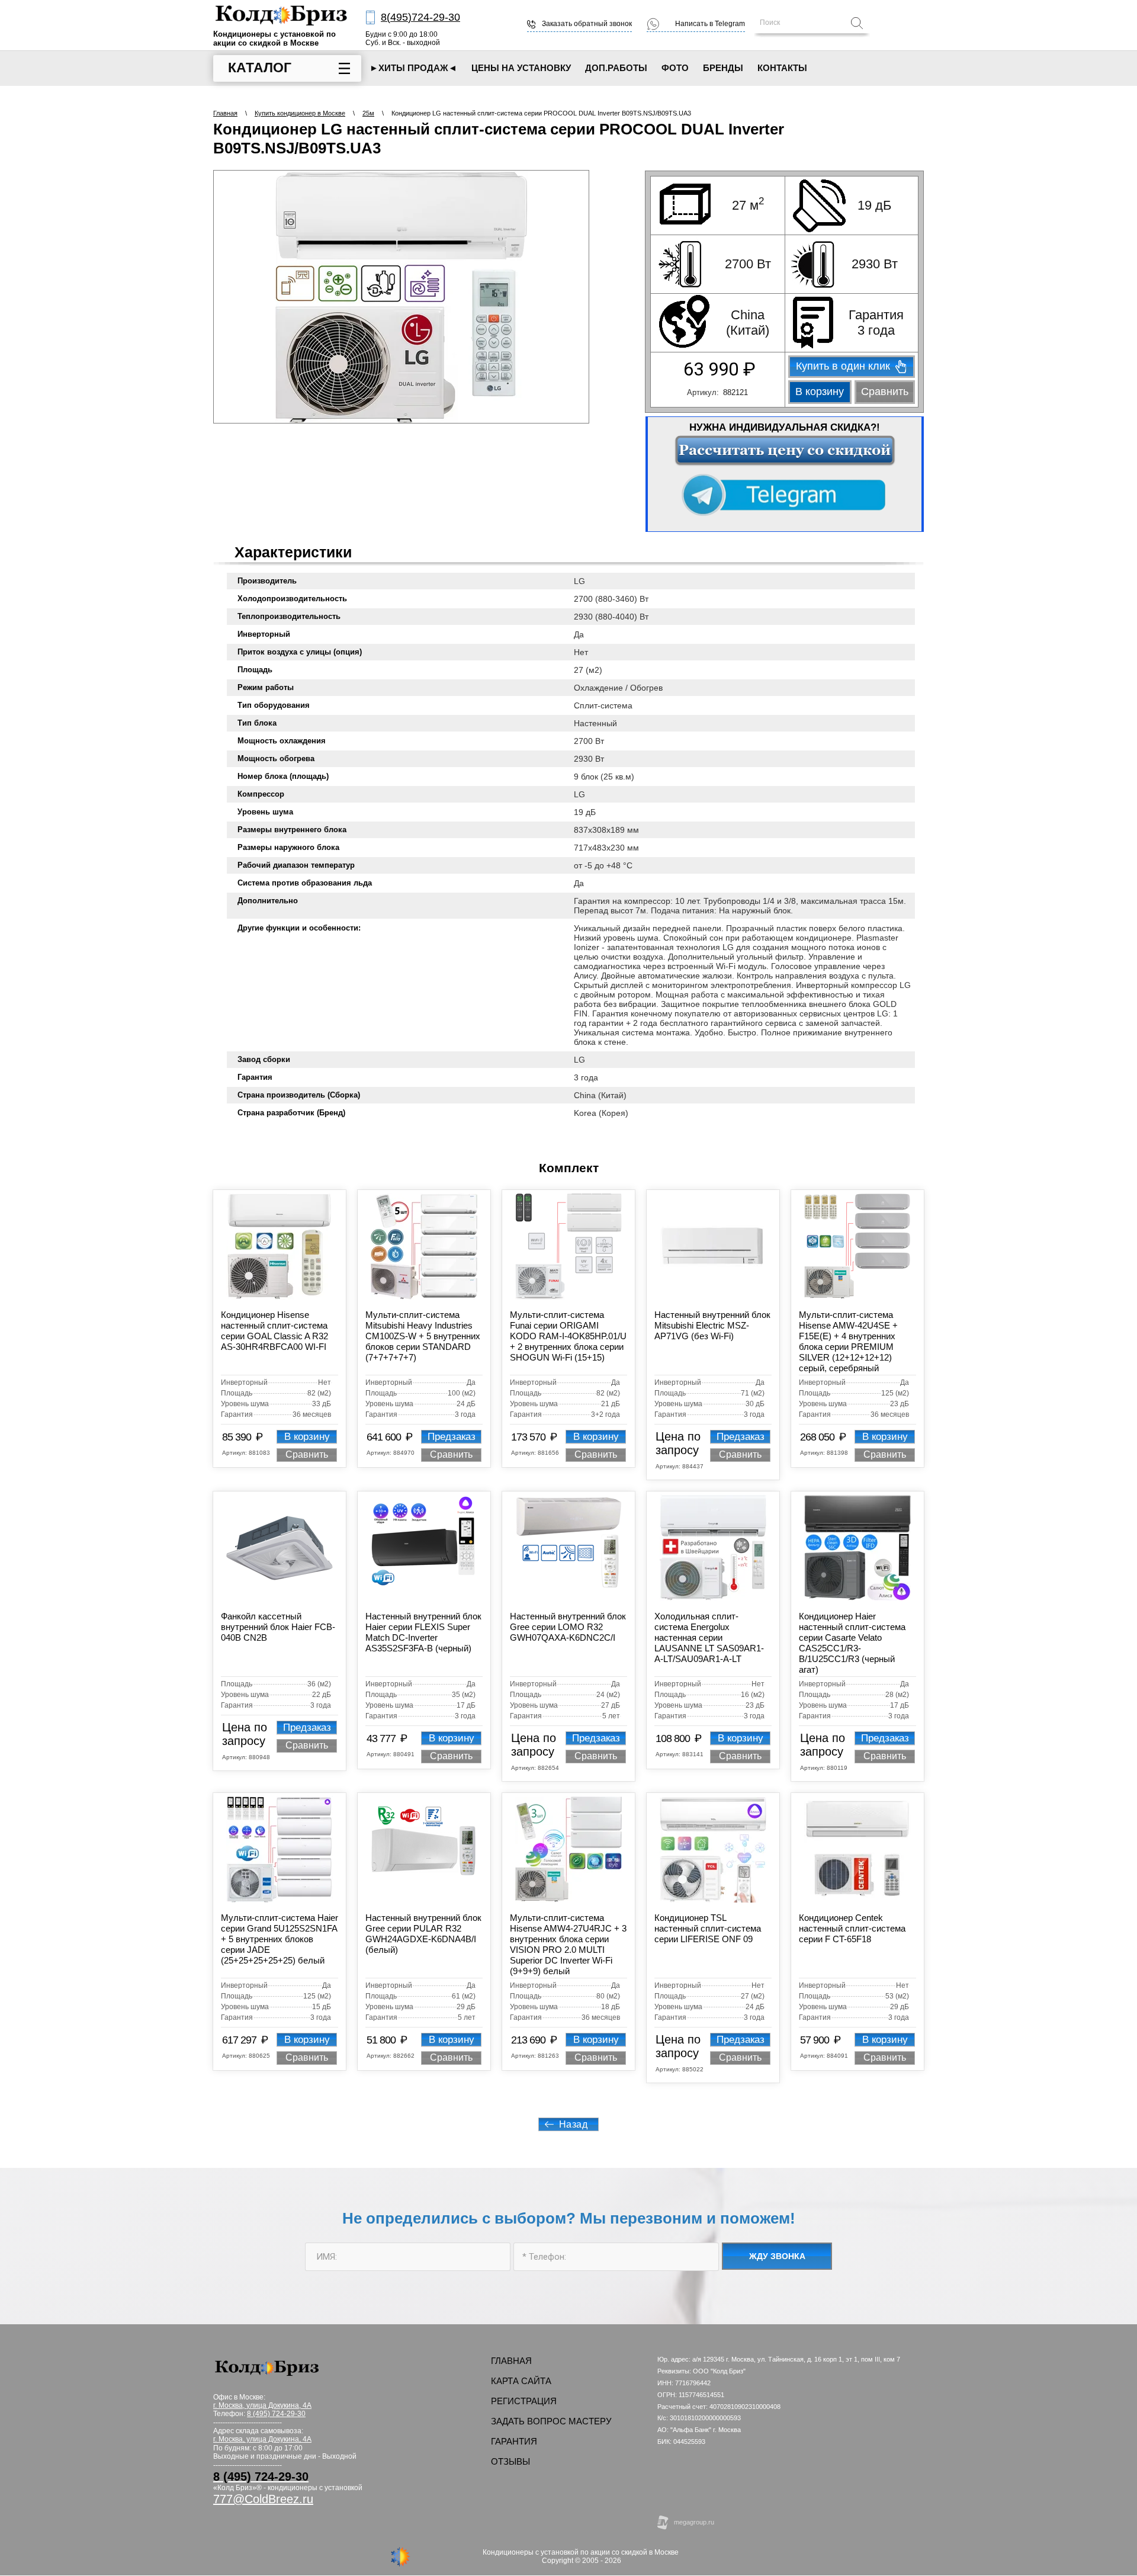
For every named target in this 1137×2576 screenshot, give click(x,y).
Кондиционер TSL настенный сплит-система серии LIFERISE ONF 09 (708, 1928)
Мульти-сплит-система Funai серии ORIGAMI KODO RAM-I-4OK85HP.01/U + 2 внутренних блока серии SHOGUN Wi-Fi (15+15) (568, 1336)
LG (579, 581)
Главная (225, 113)
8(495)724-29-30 (420, 17)
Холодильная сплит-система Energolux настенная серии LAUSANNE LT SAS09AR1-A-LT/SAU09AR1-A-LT (709, 1637)
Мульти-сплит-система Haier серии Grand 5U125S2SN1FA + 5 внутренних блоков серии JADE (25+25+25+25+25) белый (280, 1939)
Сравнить (885, 392)
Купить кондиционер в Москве (300, 113)
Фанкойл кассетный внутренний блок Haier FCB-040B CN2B (278, 1627)
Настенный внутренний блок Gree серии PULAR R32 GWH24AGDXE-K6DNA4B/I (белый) (423, 1934)
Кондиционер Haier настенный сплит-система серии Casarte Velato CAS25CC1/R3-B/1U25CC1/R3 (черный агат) (852, 1643)
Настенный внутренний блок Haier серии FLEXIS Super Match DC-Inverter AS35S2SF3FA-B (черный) (423, 1632)
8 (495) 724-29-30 (276, 2414)
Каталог (260, 68)
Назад (574, 2124)
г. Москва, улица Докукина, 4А (262, 2439)
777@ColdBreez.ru (263, 2499)
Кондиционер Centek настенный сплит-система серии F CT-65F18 (852, 1928)
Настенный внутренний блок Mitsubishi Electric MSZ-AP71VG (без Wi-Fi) (712, 1325)
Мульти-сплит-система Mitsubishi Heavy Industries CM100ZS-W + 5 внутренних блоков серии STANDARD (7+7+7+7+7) (423, 1336)
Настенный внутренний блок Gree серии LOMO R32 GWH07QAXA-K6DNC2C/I (568, 1627)
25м (368, 113)
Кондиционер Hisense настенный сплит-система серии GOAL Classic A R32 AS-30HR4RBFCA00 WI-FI (274, 1331)
